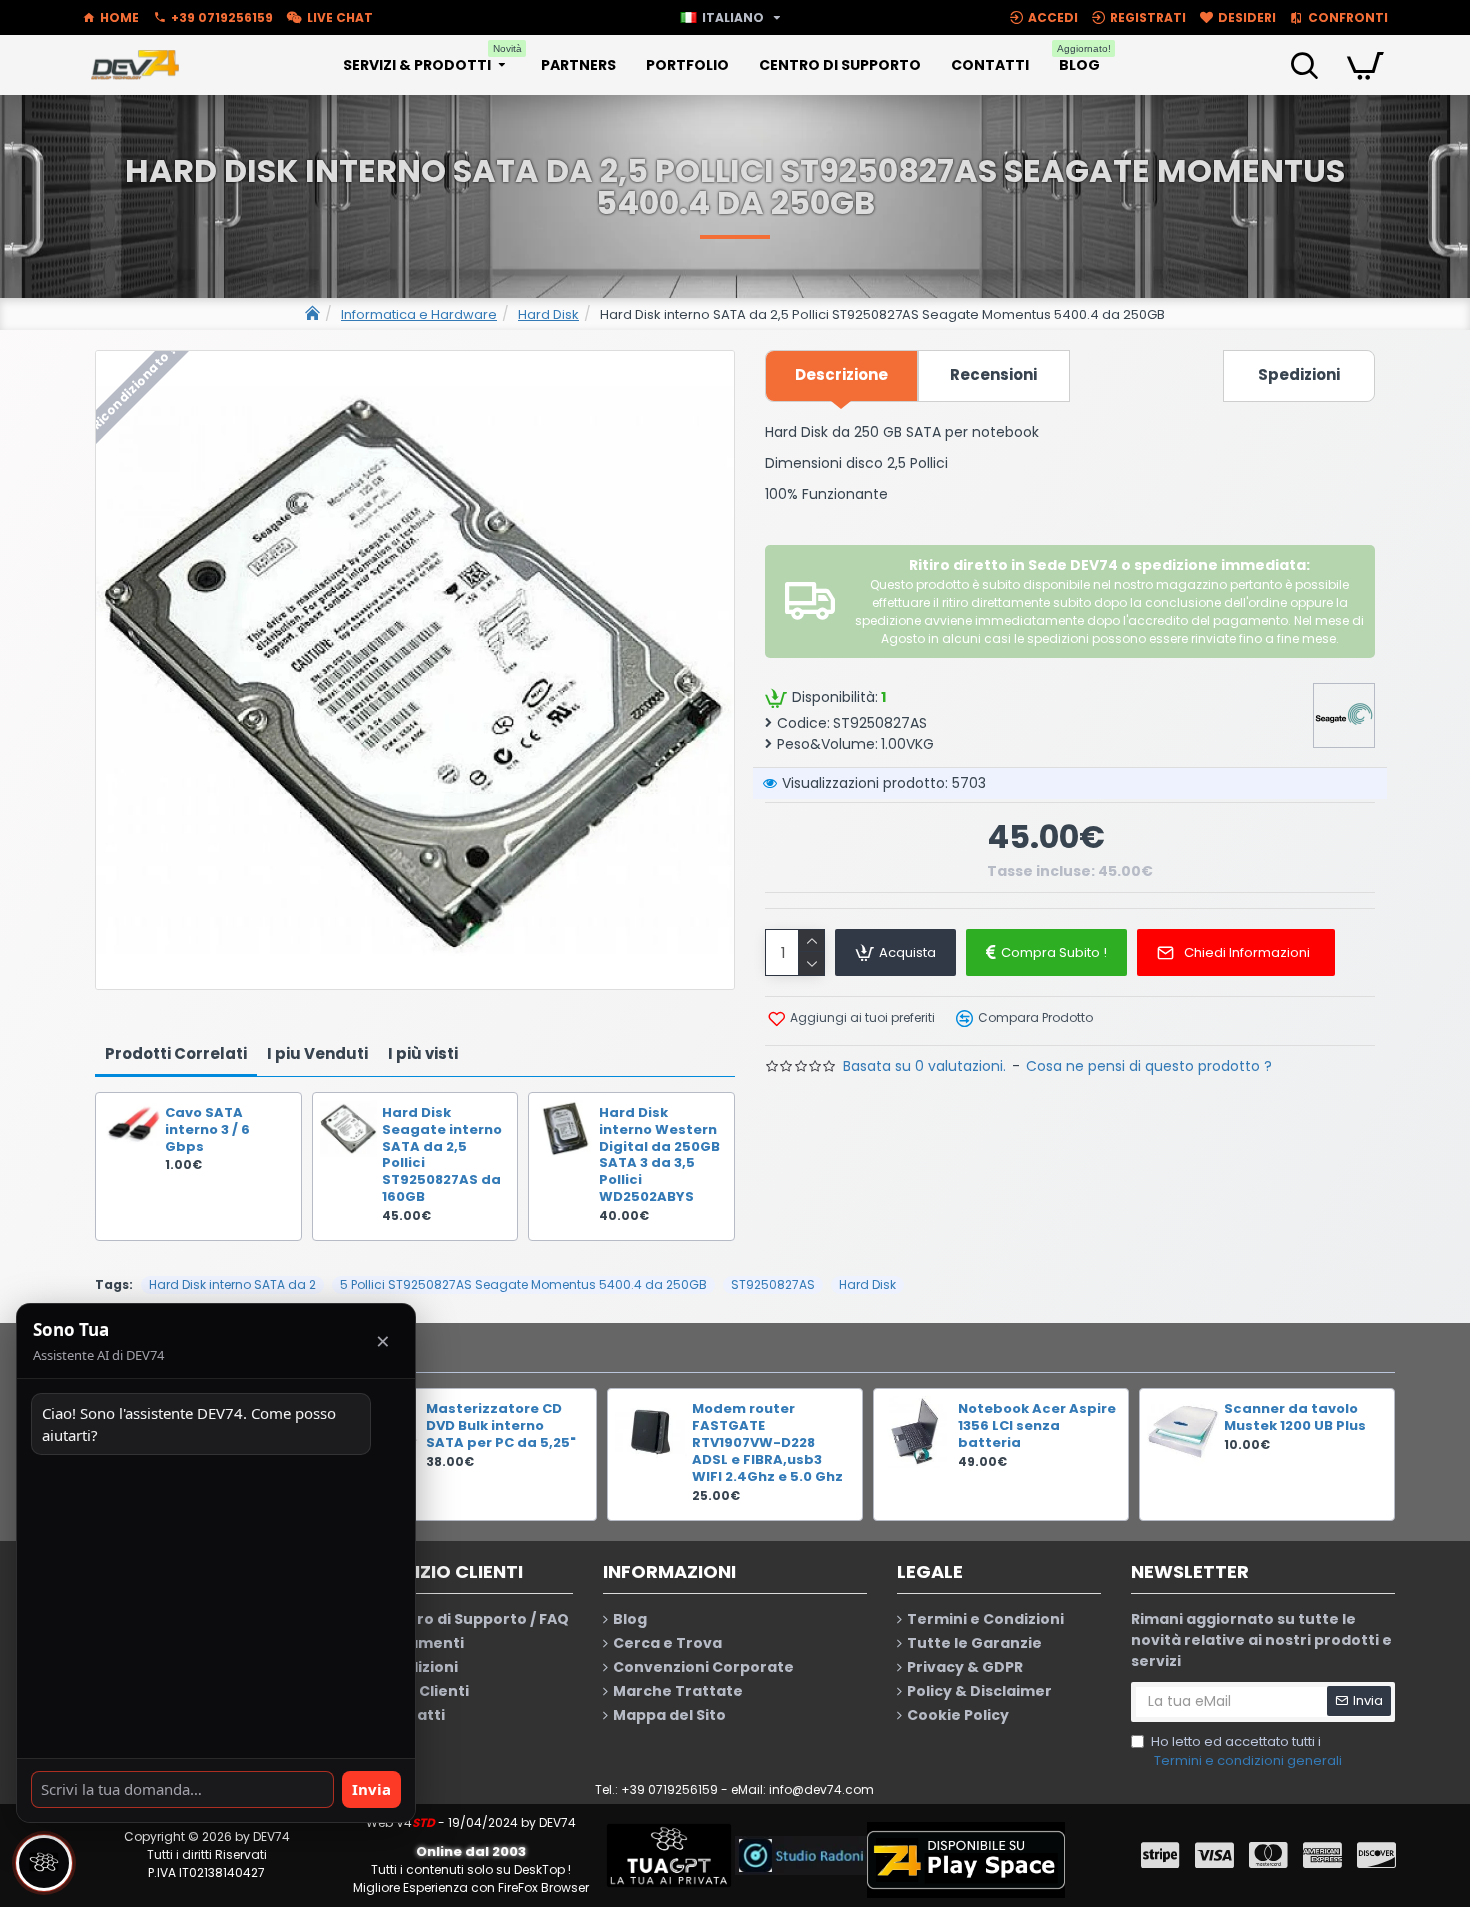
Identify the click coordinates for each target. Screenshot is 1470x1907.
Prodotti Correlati (176, 1053)
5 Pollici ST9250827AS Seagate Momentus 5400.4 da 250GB (523, 1284)
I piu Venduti (317, 1053)
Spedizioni (1299, 374)
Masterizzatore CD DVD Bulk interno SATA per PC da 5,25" (501, 1426)
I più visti (423, 1053)
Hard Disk (548, 314)
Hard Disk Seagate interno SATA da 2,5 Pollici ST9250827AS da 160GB (442, 1155)
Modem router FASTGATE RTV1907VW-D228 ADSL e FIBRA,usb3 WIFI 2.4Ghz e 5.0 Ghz (767, 1443)
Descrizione (841, 374)
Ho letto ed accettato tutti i (1246, 1751)
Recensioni (993, 374)
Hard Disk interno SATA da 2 (232, 1284)
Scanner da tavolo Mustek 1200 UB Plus (1295, 1418)
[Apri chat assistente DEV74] (44, 1863)
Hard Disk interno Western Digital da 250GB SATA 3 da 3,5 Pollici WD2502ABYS (659, 1155)
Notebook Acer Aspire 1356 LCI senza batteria (1037, 1426)
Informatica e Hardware (419, 314)
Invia (371, 1789)
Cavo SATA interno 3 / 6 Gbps (207, 1130)
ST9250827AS (773, 1284)
